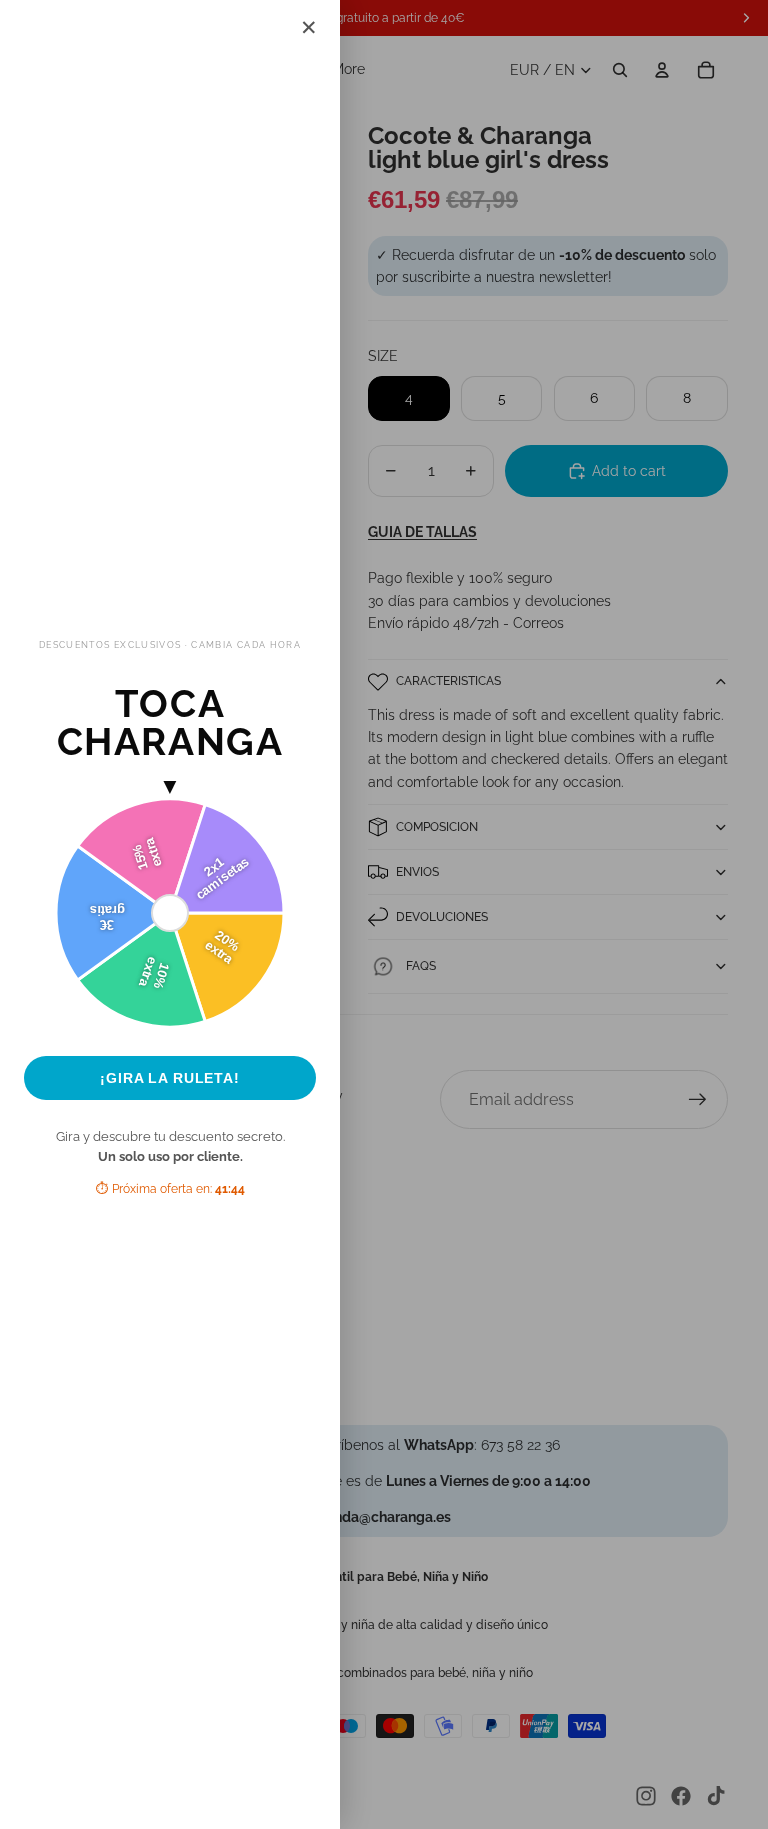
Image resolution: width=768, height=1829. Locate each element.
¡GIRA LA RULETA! (170, 1078)
